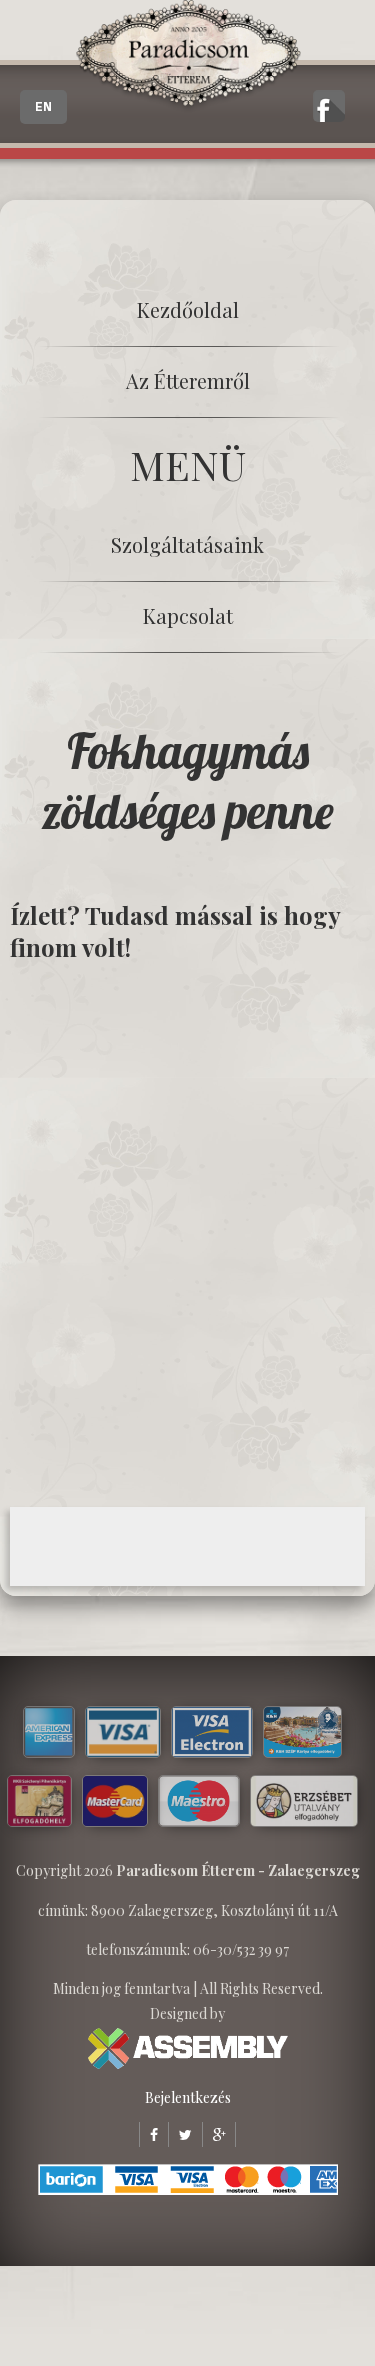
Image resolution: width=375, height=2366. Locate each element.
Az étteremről (188, 380)
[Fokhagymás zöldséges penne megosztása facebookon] (148, 2134)
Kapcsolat (188, 615)
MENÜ (188, 464)
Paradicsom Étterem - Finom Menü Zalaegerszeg (187, 56)
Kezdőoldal (188, 309)
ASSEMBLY (188, 2048)
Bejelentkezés (188, 2097)
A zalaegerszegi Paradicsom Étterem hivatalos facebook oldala (329, 106)
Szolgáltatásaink (187, 544)
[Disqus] (187, 1233)
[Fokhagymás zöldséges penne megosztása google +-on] (214, 2134)
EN (43, 107)
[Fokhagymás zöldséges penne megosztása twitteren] (180, 2134)
